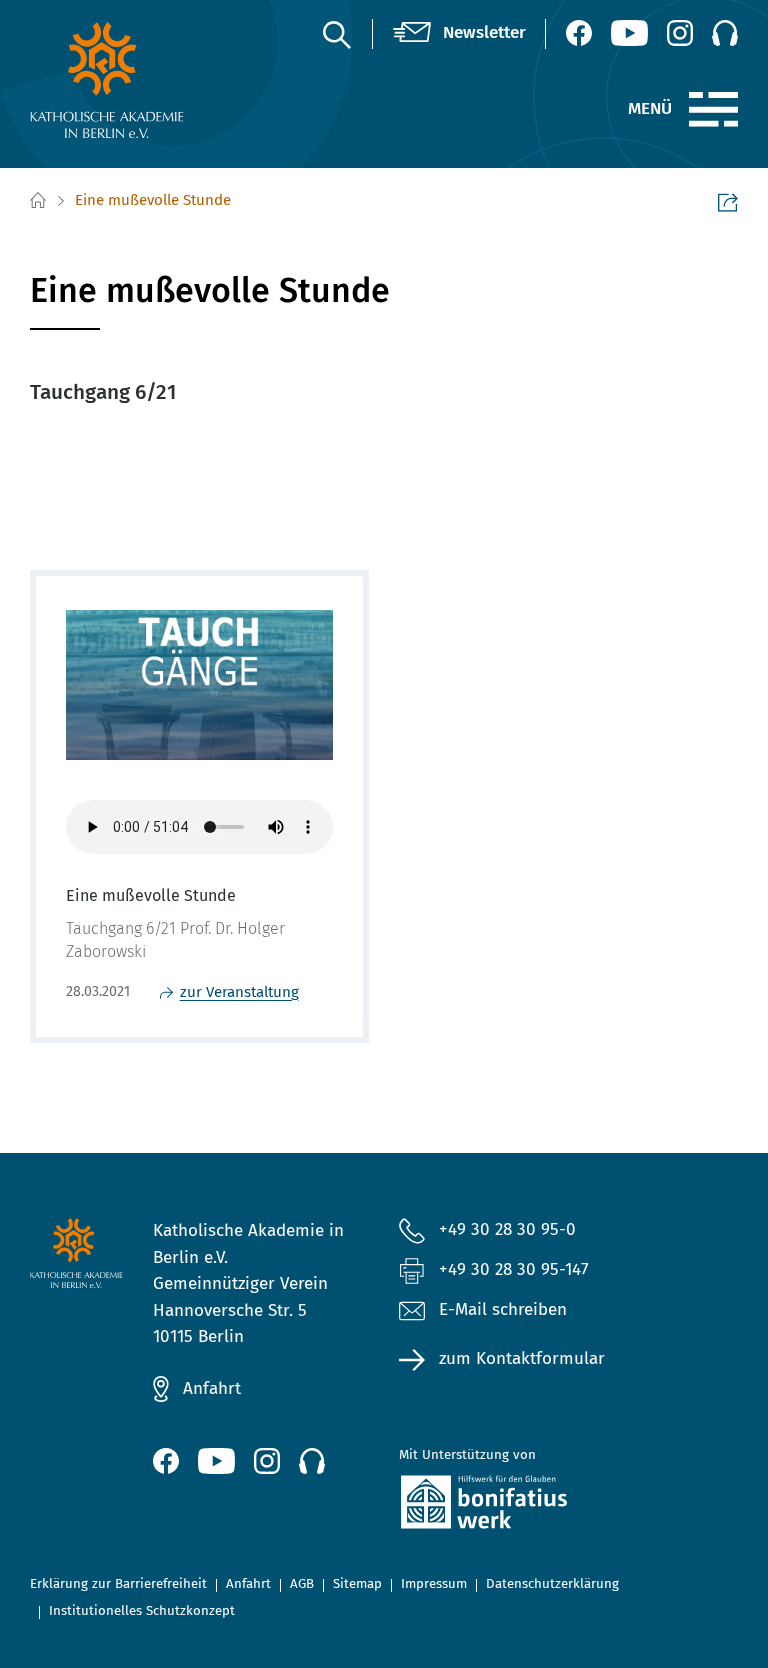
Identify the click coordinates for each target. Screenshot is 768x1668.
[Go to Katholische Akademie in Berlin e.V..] (37, 201)
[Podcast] (725, 33)
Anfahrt (212, 1388)
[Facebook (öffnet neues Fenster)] (579, 33)
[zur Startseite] (107, 80)
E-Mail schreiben (503, 1309)
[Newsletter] (459, 33)
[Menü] (713, 110)
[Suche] (336, 34)
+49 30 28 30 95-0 (507, 1229)
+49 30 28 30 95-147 (514, 1269)
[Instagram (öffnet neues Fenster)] (680, 33)
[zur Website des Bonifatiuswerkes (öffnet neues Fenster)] (507, 1506)
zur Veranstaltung (239, 992)
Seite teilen (728, 202)
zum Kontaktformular (522, 1358)
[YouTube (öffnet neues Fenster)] (629, 33)
